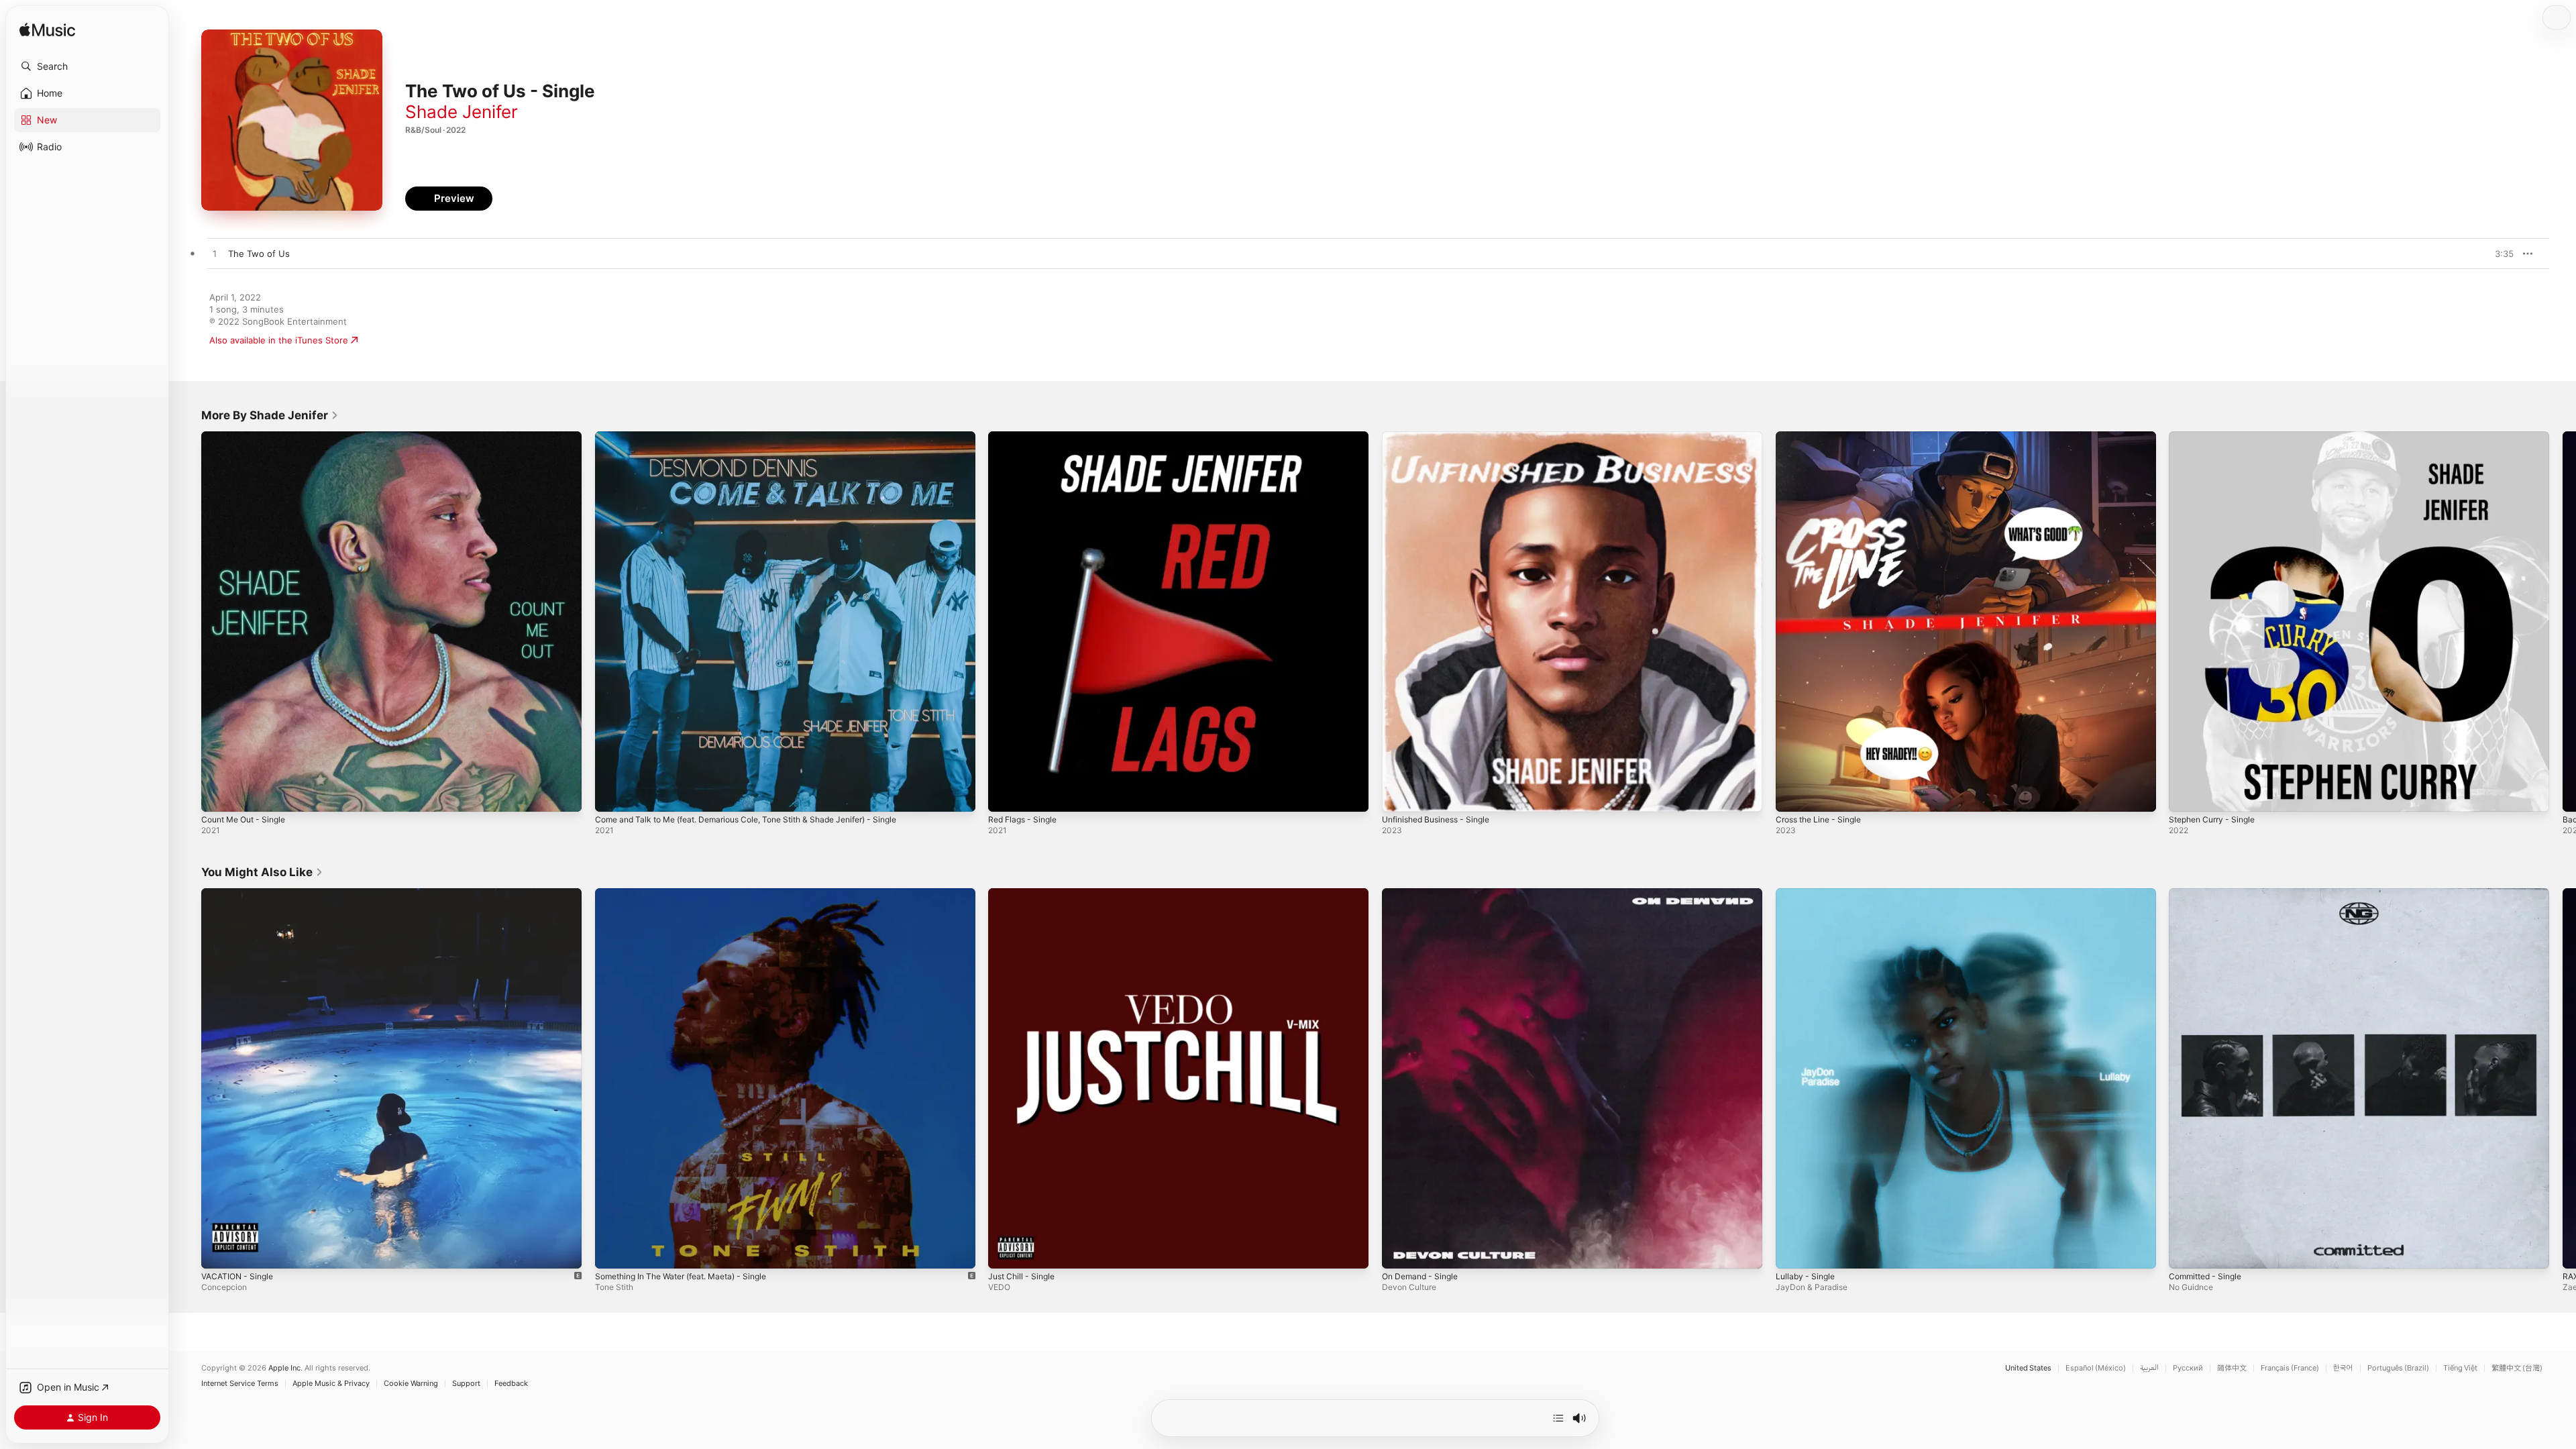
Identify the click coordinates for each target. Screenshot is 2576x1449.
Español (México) (2096, 1368)
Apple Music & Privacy (331, 1384)
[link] (270, 415)
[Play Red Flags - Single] (1005, 795)
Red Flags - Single (1026, 437)
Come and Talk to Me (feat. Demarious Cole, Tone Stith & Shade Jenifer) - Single (764, 437)
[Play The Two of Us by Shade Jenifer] (215, 254)
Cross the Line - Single (1824, 437)
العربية (2149, 1368)
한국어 (2343, 1368)
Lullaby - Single (1808, 894)
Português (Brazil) (2398, 1368)
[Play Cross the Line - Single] (1792, 795)
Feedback (511, 1384)
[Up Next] (1558, 1418)
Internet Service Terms (240, 1384)
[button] (87, 66)
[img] (47, 31)
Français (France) (2290, 1368)
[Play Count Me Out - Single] (218, 795)
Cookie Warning (411, 1384)
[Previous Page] (188, 621)
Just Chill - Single (1025, 894)
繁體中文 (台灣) (2517, 1368)
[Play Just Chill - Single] (1005, 1251)
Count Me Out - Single (249, 437)
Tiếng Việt (2460, 1368)
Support (466, 1384)
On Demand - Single (1424, 894)
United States (2028, 1368)
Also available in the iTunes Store (279, 340)
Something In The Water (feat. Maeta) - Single (692, 894)
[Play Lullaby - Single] (1792, 1251)
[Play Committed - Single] (2186, 1251)
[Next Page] (2563, 621)
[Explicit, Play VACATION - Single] (218, 1251)
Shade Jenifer (462, 112)
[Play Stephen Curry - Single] (2186, 795)
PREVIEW (2499, 254)
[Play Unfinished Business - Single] (1399, 795)
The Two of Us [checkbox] (259, 254)
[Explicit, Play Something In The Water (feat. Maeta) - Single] (612, 1251)
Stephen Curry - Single (2217, 437)
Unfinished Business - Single (1442, 437)
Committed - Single (2209, 894)
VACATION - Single (240, 894)
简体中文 (2232, 1368)
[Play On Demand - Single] (1399, 1251)
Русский (2188, 1368)
